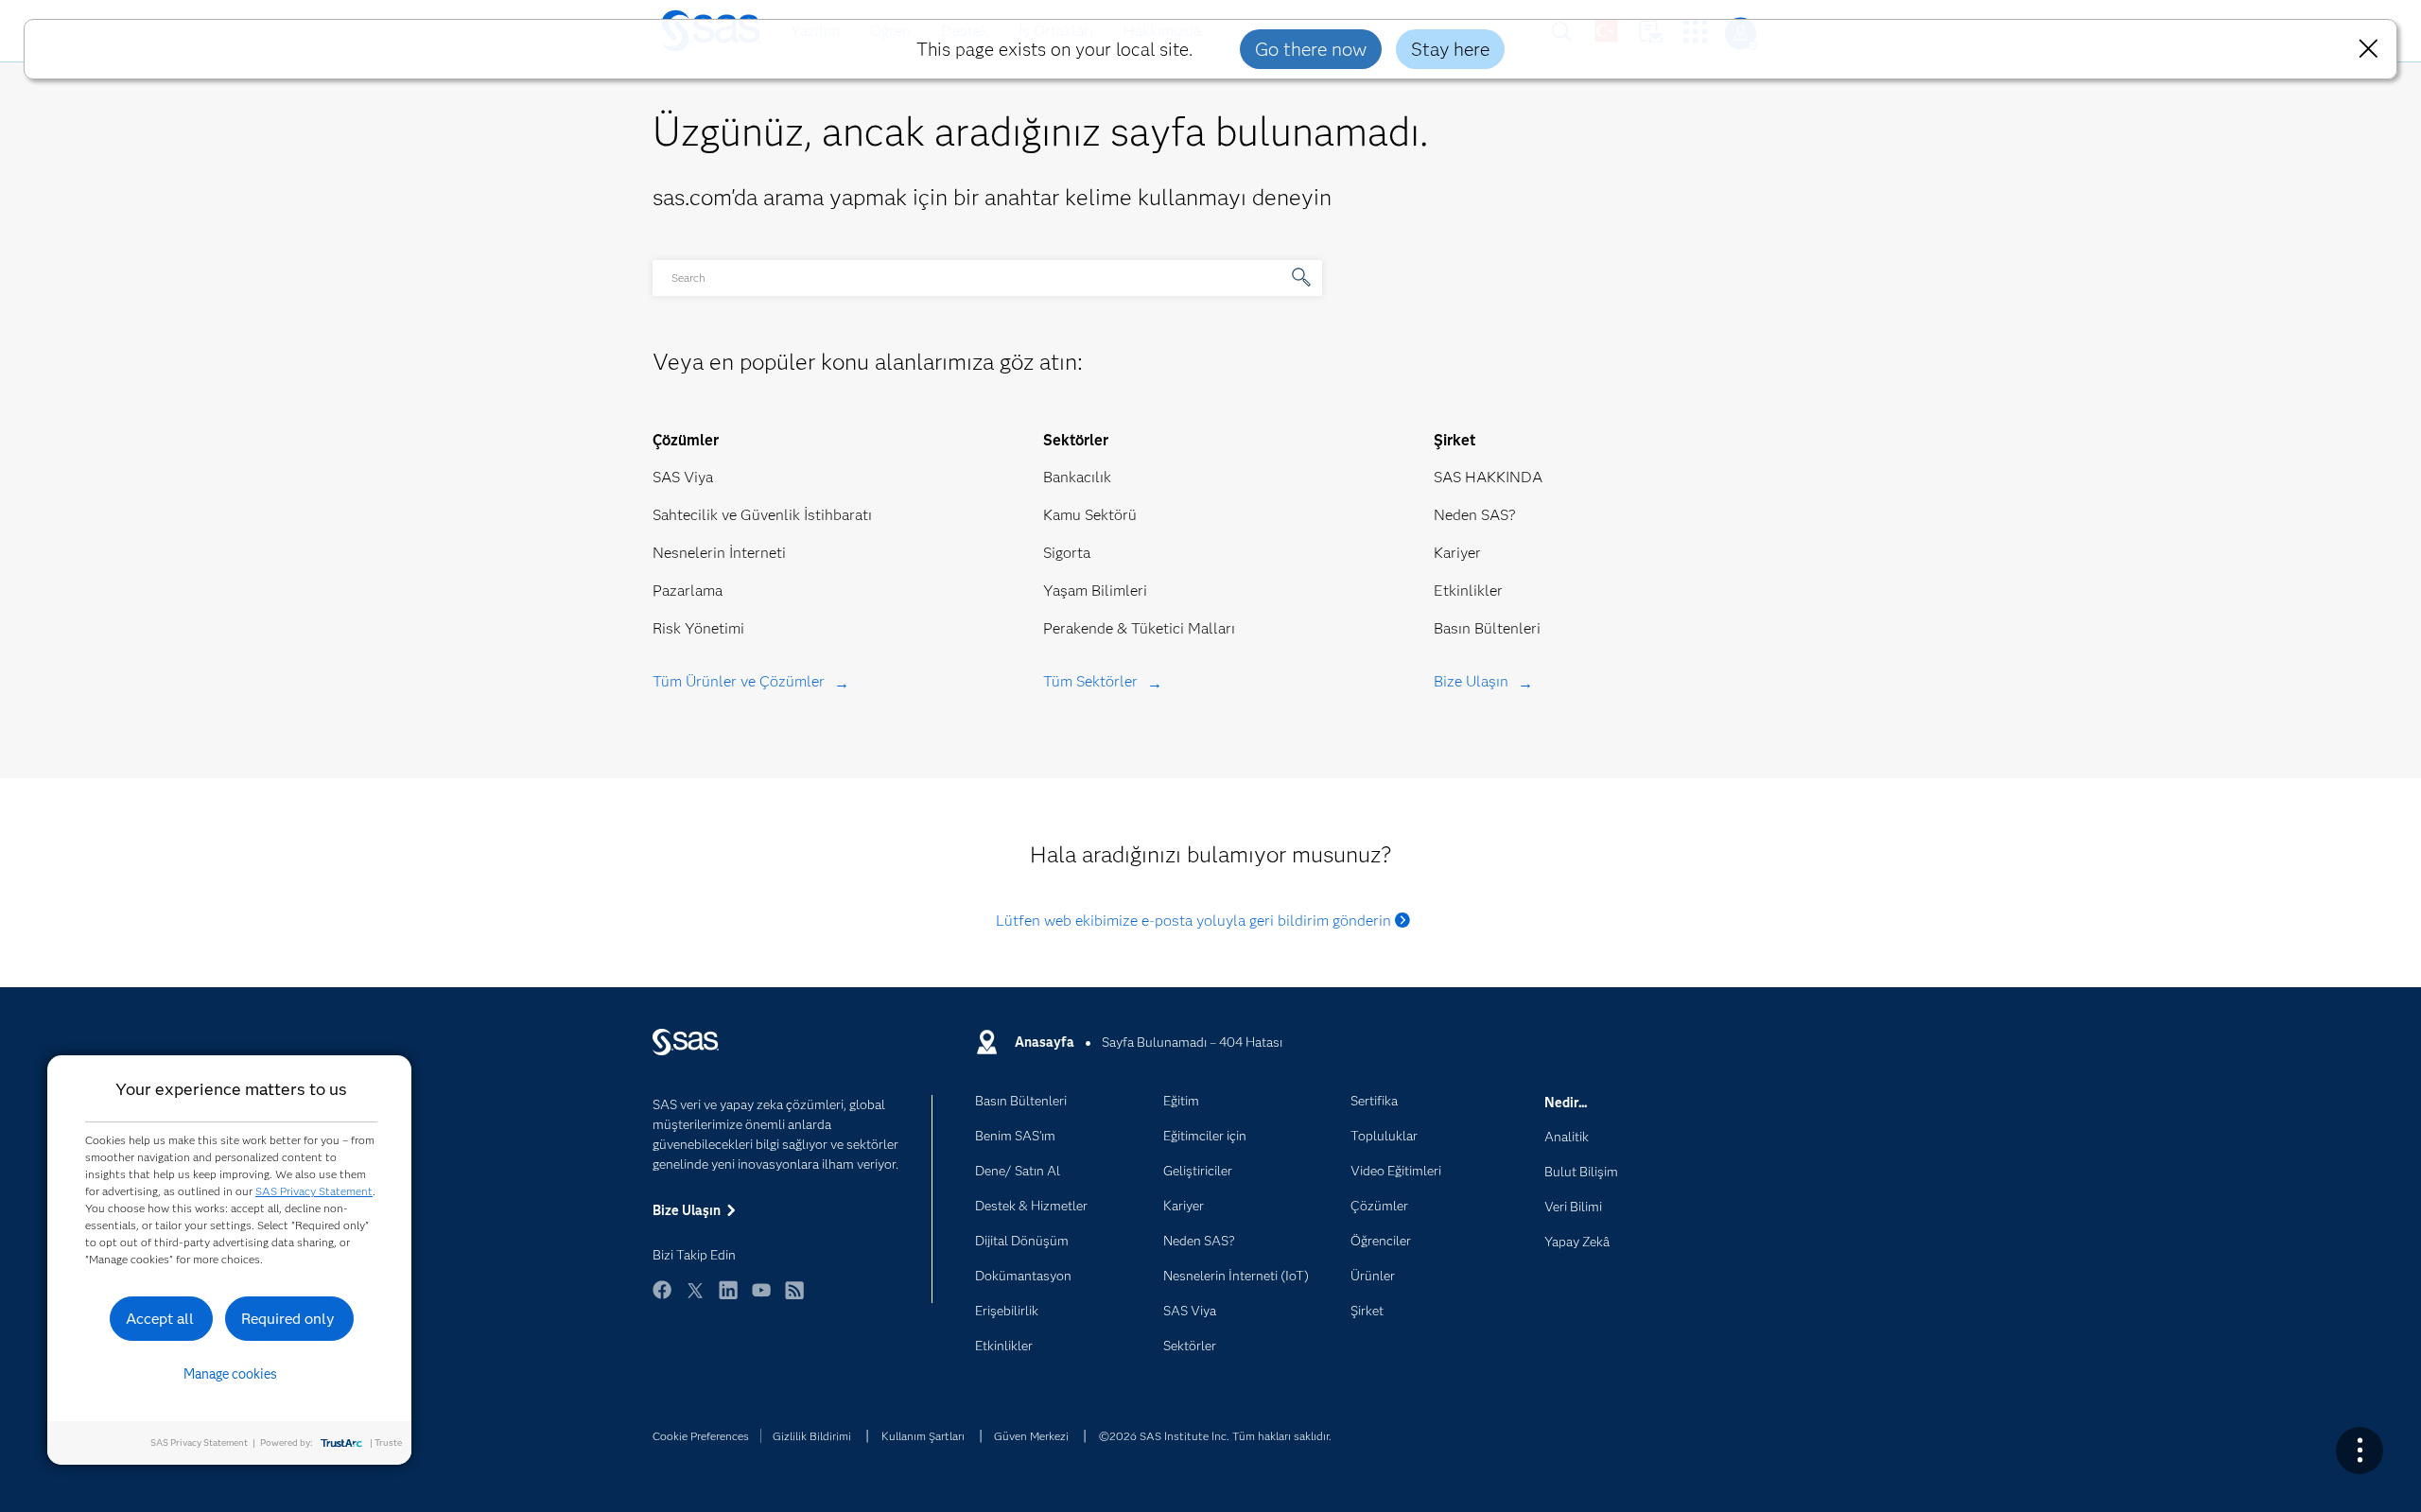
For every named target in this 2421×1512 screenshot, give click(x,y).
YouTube (761, 1299)
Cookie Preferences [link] (701, 1436)
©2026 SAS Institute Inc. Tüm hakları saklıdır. (1215, 1436)
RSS (794, 1299)
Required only (288, 1319)
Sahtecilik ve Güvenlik (726, 515)
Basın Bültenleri (1487, 628)
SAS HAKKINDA (1488, 477)
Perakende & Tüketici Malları (1139, 628)
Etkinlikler (1468, 591)
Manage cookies (230, 1374)
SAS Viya (683, 477)
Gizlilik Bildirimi (812, 1436)
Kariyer (1457, 553)
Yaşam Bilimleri (1095, 591)
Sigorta (1067, 553)
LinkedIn (728, 1299)
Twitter (695, 1299)
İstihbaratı (838, 515)
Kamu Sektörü (1090, 515)
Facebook (662, 1299)
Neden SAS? (1475, 515)
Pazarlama (688, 591)
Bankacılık (1077, 477)
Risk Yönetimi (698, 628)
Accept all (160, 1319)
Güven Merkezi (1031, 1436)
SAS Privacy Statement (314, 1191)
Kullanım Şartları (923, 1436)
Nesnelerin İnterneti (719, 553)
